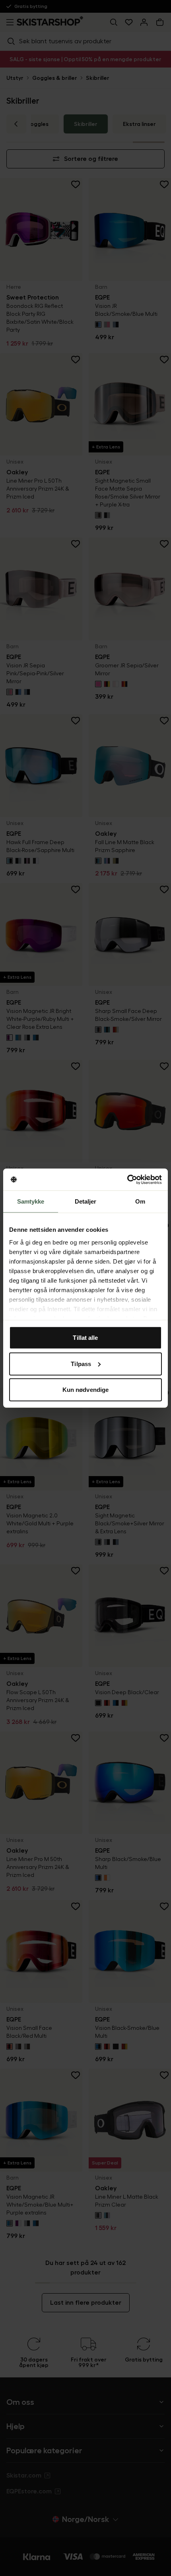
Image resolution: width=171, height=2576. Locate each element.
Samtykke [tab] (31, 1201)
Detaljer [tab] (86, 1201)
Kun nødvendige (85, 1390)
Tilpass (81, 1363)
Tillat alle (85, 1338)
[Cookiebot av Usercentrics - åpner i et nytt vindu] (127, 1179)
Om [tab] (140, 1201)
